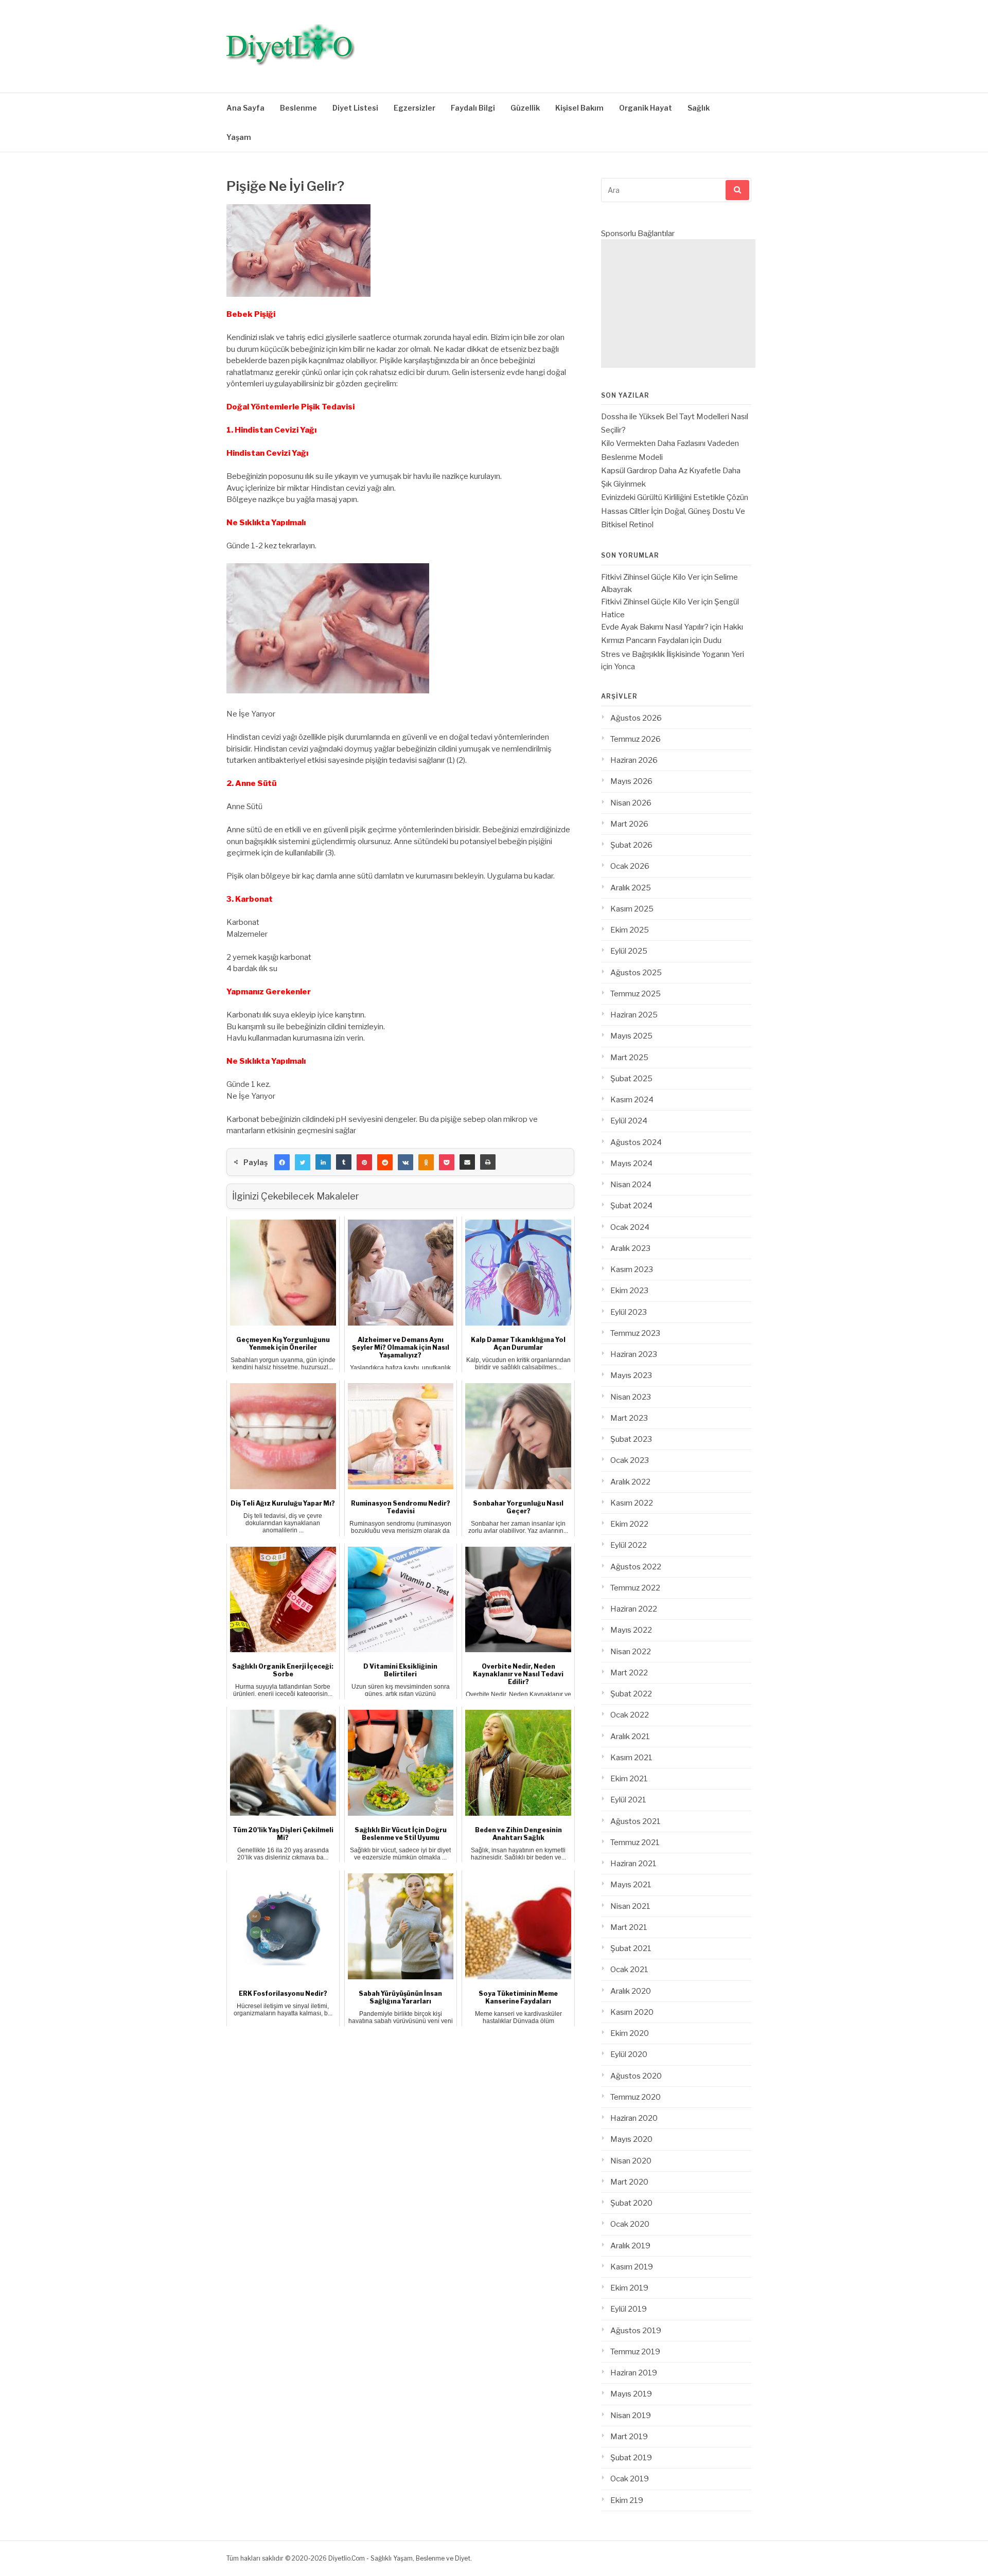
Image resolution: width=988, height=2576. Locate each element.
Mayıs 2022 (631, 1630)
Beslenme (298, 108)
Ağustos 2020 (636, 2076)
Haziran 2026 (634, 760)
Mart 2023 (629, 1418)
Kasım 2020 (632, 2012)
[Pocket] (447, 1162)
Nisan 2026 (631, 803)
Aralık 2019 (630, 2246)
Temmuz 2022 (635, 1588)
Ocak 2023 (630, 1460)
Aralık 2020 (631, 1991)
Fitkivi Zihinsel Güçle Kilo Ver (650, 577)
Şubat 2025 (631, 1079)
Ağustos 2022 (636, 1567)
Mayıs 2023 (631, 1375)
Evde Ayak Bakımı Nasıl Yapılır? (655, 627)
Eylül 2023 (629, 1312)
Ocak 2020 (630, 2224)
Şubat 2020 (631, 2203)
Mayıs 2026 (631, 781)
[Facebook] (282, 1162)
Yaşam (239, 137)
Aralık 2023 (630, 1248)
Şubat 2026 (631, 845)
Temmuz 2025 (636, 994)
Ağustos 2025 (636, 973)
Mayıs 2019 (631, 2394)
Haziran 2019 (634, 2373)
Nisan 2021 (630, 1906)
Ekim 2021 (629, 1779)
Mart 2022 (629, 1673)
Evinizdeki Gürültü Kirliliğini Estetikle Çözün (675, 497)
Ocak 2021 (629, 1970)
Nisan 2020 (631, 2161)
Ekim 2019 (629, 2288)
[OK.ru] (426, 1162)
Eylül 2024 (629, 1121)
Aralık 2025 (631, 888)
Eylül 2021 (628, 1800)
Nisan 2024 (631, 1185)
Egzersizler (414, 108)
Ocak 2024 (630, 1227)
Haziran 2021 (633, 1864)
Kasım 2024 (632, 1100)
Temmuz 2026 (636, 739)
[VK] (405, 1162)
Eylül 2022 (629, 1545)
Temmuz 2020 (636, 2097)
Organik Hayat (646, 108)
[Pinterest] (364, 1162)
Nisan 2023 (631, 1397)
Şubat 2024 (631, 1206)
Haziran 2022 (634, 1609)
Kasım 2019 (632, 2267)
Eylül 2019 (629, 2309)
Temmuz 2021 (635, 1842)
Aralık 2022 (630, 1482)
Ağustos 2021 (636, 1821)
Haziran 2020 (634, 2118)
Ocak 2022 (630, 1715)
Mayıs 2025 (631, 1036)
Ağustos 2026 (636, 718)
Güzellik (525, 108)
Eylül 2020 (629, 2054)
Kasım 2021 (631, 1758)
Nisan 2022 (631, 1652)
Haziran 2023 (634, 1354)
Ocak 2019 (630, 2479)
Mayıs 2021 (631, 1885)
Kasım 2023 (632, 1269)
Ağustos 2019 (636, 2331)
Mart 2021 (629, 1927)
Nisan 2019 (631, 2416)
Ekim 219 (627, 2500)
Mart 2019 (629, 2437)
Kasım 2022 (632, 1503)
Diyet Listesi (355, 108)
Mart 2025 (629, 1058)
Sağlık (699, 108)
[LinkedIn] (323, 1162)
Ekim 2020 (630, 2033)
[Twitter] (303, 1162)
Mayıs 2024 (631, 1164)
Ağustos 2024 (636, 1142)
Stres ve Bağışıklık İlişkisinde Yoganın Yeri (673, 654)
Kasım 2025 (632, 909)
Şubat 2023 (631, 1439)
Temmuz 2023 (635, 1333)
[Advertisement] (678, 303)
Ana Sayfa (245, 108)
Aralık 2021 (630, 1737)
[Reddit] (385, 1162)
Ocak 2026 (630, 866)
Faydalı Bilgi (473, 108)
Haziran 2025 (634, 1015)
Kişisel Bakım (579, 108)
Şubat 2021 (631, 1948)
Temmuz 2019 (635, 2352)
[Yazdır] (488, 1162)
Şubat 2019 (631, 2458)
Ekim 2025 (630, 930)
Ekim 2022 (629, 1524)
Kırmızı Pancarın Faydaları (645, 640)
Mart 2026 (629, 824)
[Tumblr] (344, 1162)
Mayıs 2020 (631, 2139)
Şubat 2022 (631, 1694)
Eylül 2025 (629, 951)
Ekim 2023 (629, 1291)
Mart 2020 (629, 2182)
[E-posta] (467, 1162)
